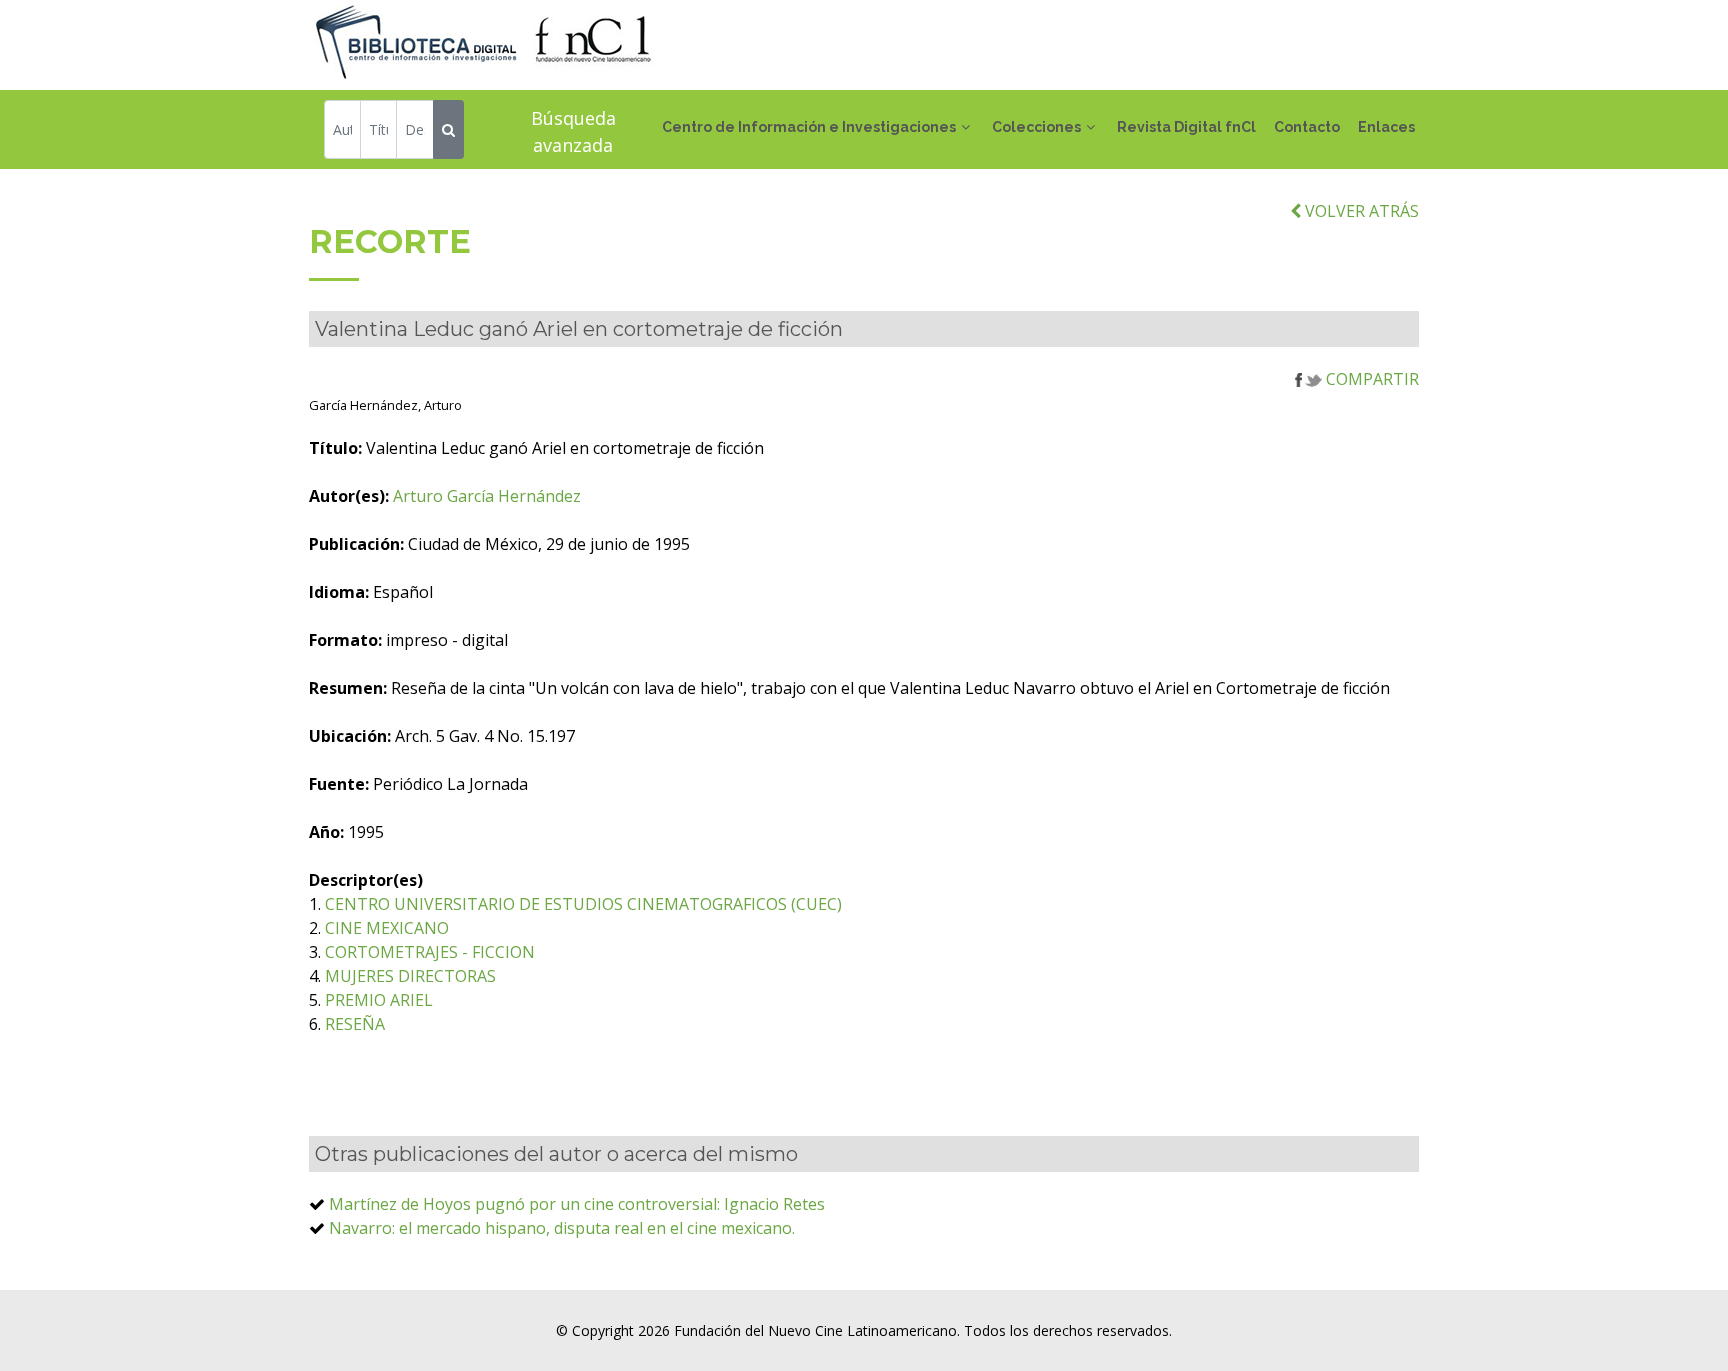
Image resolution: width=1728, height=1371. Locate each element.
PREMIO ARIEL (379, 1000)
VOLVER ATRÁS (1360, 211)
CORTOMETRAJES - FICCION (430, 952)
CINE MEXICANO (387, 928)
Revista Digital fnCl (1186, 127)
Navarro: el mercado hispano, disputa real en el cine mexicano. (562, 1228)
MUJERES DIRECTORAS (410, 976)
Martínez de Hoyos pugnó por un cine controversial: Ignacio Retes (577, 1204)
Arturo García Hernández (487, 496)
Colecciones (1036, 127)
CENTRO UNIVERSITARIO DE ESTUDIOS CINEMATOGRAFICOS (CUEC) (583, 904)
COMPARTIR (1370, 379)
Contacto (1307, 127)
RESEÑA (355, 1024)
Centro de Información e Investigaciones (809, 127)
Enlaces (1386, 127)
